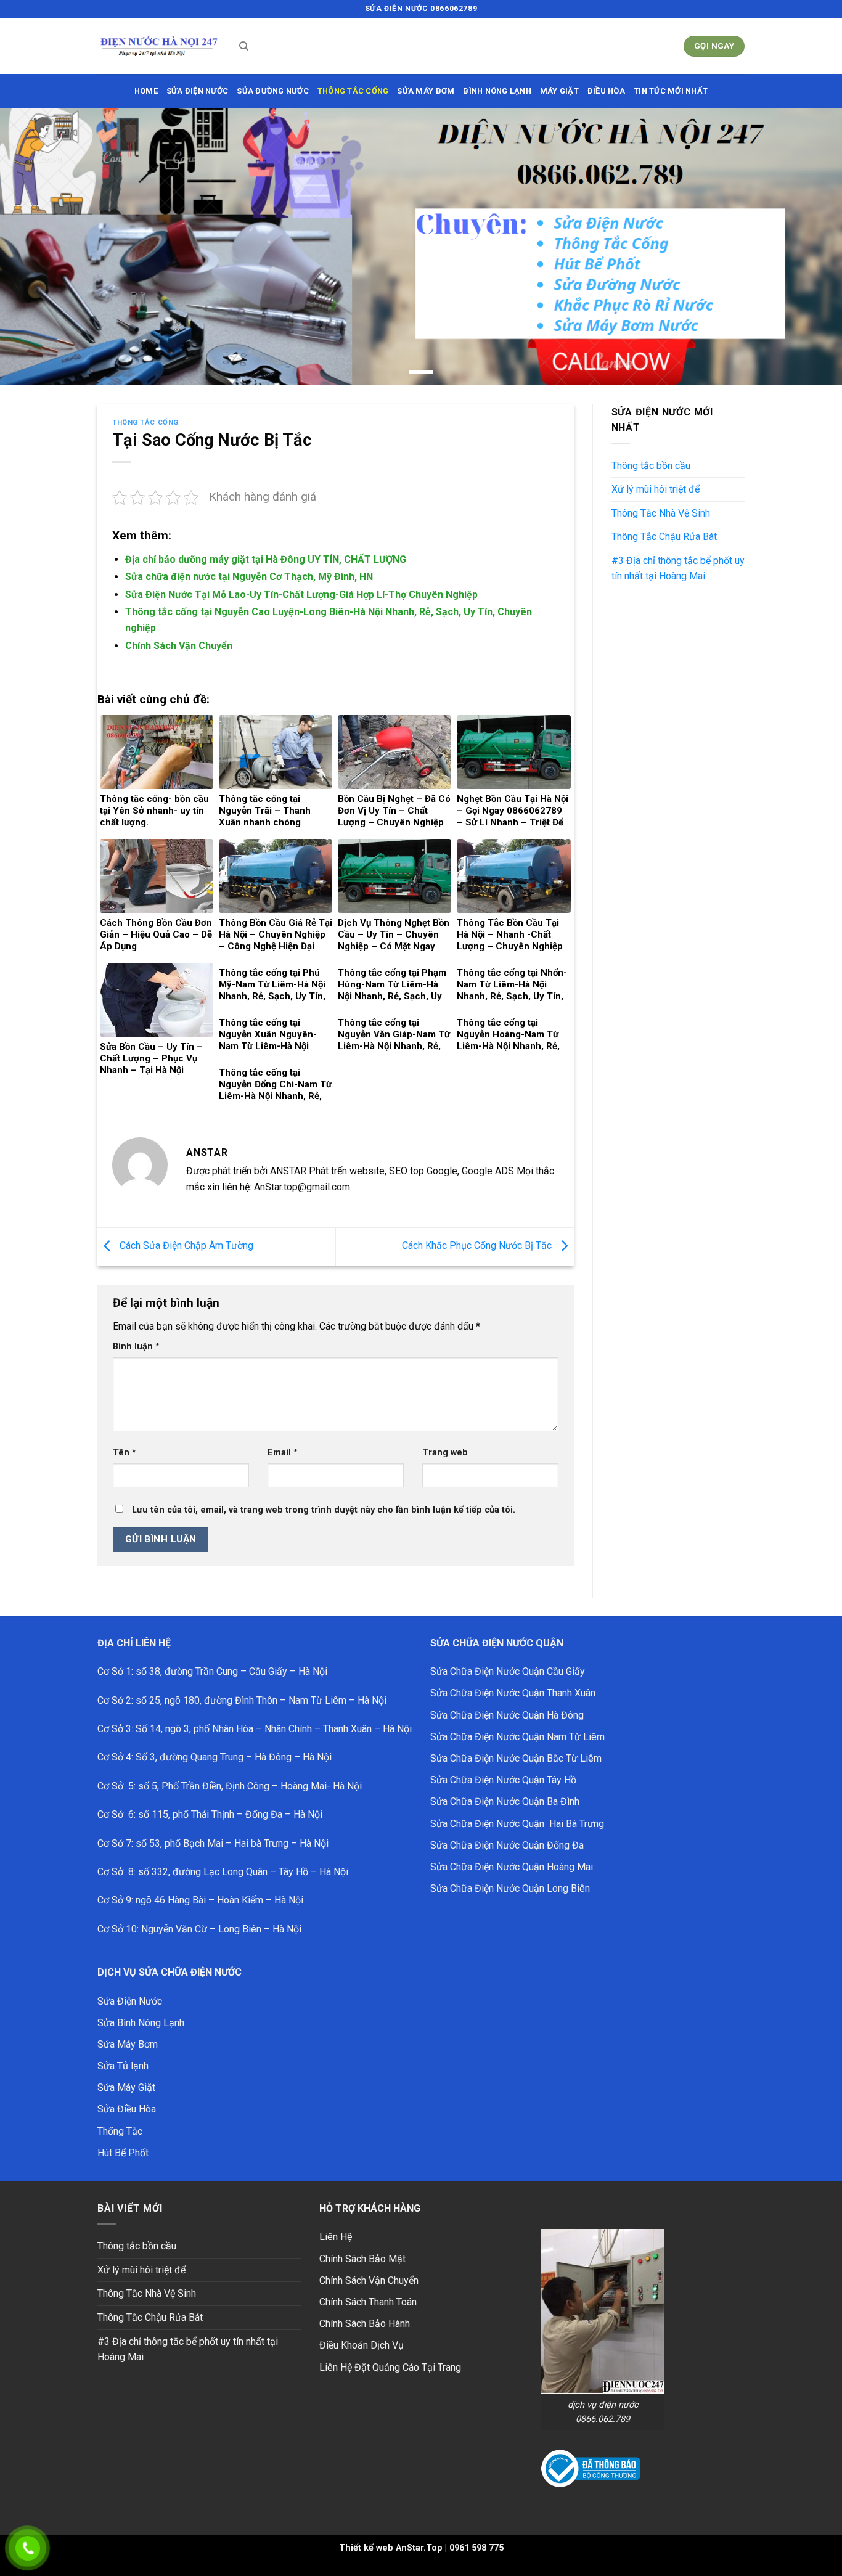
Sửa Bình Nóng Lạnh (141, 2023)
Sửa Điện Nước (130, 2001)
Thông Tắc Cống (145, 423)
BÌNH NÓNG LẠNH (497, 91)
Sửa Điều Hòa (127, 2109)
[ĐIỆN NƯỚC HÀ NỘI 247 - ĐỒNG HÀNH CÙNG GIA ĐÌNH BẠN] (159, 47)
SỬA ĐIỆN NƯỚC (197, 91)
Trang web (445, 1453)
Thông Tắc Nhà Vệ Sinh (661, 513)
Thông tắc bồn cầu (651, 466)
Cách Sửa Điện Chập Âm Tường (185, 1246)
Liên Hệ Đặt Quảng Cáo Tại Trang (390, 2367)
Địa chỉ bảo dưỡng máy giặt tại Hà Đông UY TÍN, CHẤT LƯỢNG (266, 559)
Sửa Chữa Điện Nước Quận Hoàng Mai (512, 1867)
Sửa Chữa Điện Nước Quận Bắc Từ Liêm (516, 1758)
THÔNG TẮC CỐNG (353, 91)
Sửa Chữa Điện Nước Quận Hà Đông (507, 1715)
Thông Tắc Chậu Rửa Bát (664, 537)
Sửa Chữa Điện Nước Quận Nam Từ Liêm (517, 1737)
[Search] (244, 46)
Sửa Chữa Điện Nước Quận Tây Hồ (503, 1780)
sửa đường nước (273, 91)
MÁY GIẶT (559, 91)
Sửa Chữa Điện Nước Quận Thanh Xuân (513, 1693)
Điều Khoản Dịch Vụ (362, 2345)
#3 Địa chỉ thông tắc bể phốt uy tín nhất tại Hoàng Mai (678, 569)
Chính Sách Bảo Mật (362, 2259)
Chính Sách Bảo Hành (365, 2324)
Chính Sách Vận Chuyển (179, 646)
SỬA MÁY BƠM (426, 91)
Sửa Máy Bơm (128, 2044)
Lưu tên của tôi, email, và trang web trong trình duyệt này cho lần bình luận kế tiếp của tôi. (324, 1510)
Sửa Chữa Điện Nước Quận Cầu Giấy (508, 1671)
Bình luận (136, 1347)
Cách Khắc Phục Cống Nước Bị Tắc (478, 1246)
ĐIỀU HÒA (606, 91)
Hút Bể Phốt (123, 2153)
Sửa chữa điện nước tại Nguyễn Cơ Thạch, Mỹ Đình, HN (249, 577)
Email (283, 1453)
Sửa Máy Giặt (126, 2087)
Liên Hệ (336, 2237)
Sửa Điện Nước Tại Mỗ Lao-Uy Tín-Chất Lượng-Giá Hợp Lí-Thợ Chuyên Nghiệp (301, 595)
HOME (146, 91)
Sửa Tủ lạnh (123, 2066)
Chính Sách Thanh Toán (368, 2302)
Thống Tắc (120, 2131)
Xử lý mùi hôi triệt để (656, 489)
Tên (125, 1453)
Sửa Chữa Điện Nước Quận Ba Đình (505, 1801)
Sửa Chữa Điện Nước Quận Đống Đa (507, 1845)
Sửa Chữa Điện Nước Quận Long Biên (510, 1888)
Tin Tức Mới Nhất (671, 91)
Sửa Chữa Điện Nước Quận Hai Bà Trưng (517, 1824)
